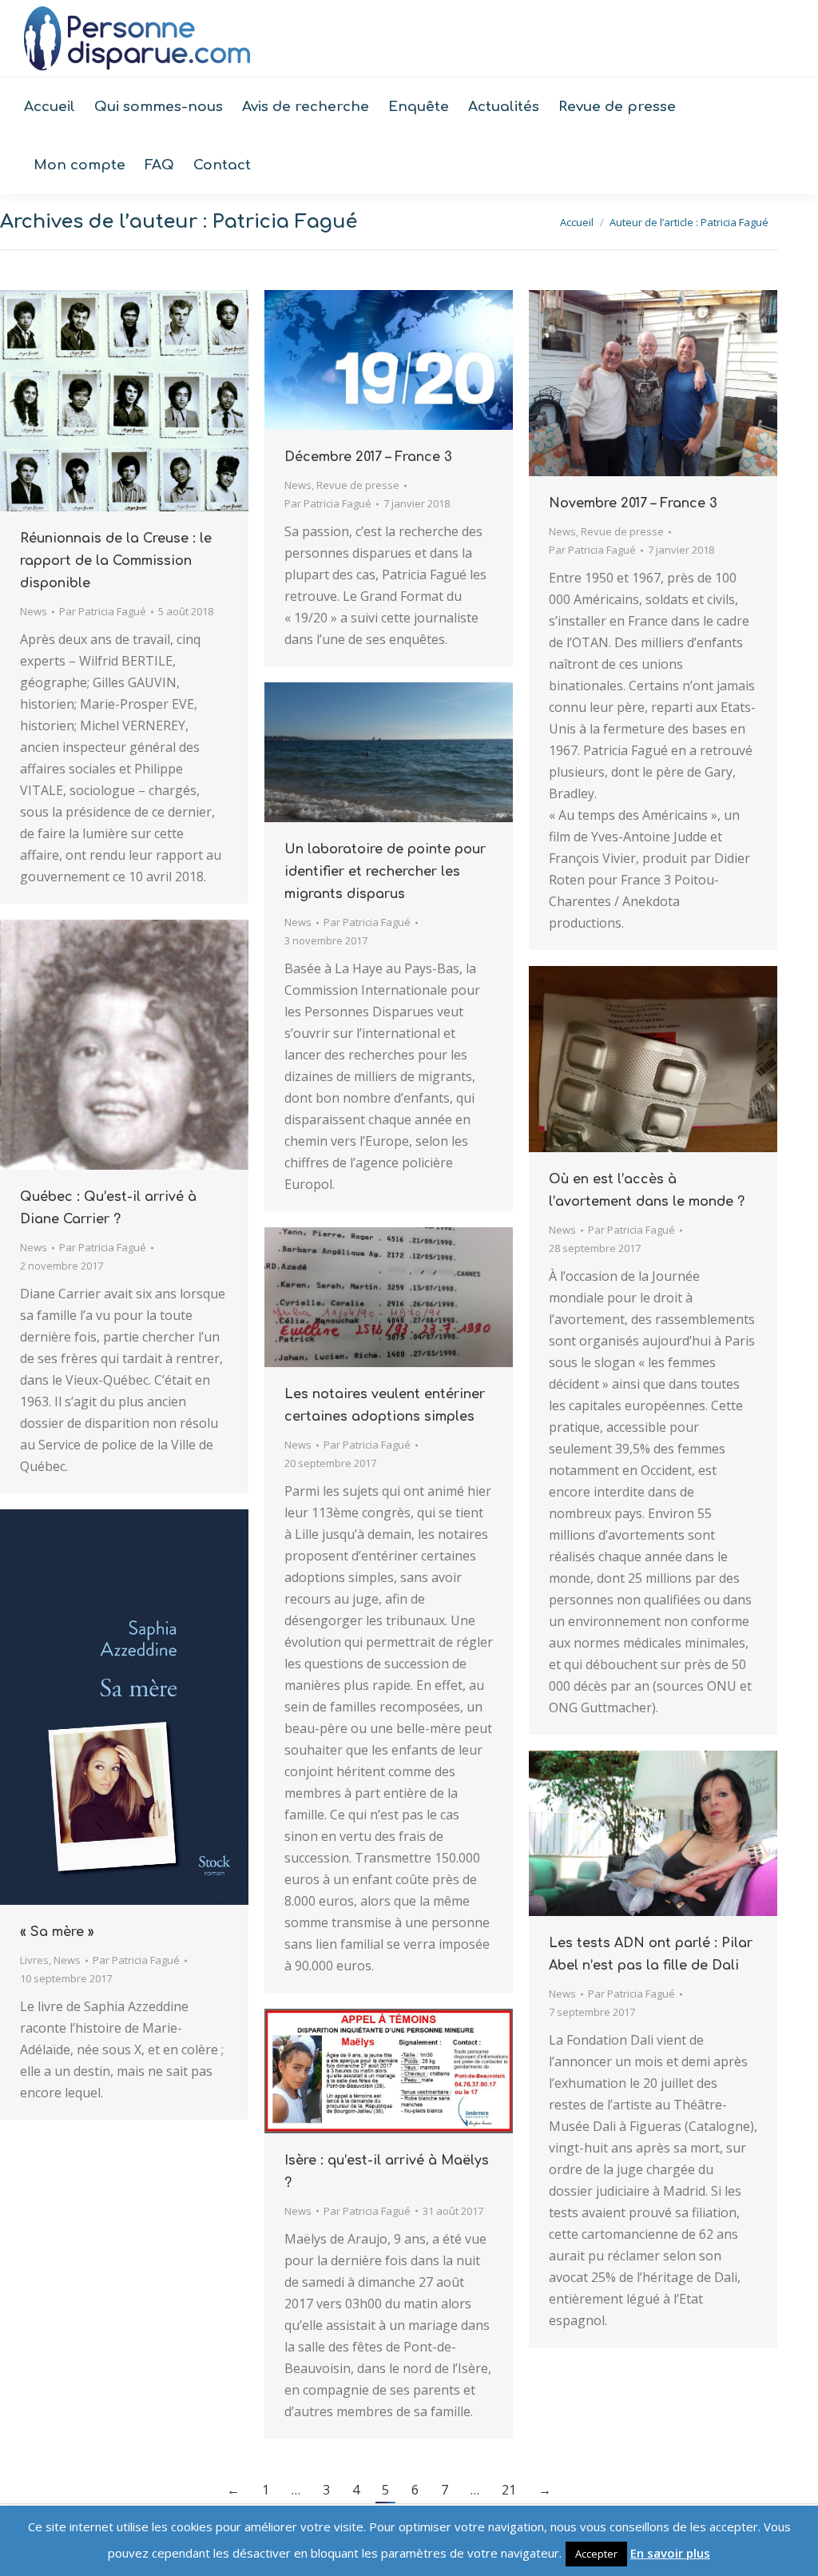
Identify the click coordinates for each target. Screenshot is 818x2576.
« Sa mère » (57, 1932)
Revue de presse (358, 485)
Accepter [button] (596, 2554)
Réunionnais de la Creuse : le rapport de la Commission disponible (116, 561)
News (34, 611)
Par (103, 611)
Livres (34, 1960)
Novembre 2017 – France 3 (633, 503)
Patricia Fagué (285, 222)
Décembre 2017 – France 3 (368, 457)
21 (509, 2490)
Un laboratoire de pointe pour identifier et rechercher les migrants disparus (385, 872)
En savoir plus (670, 2553)
